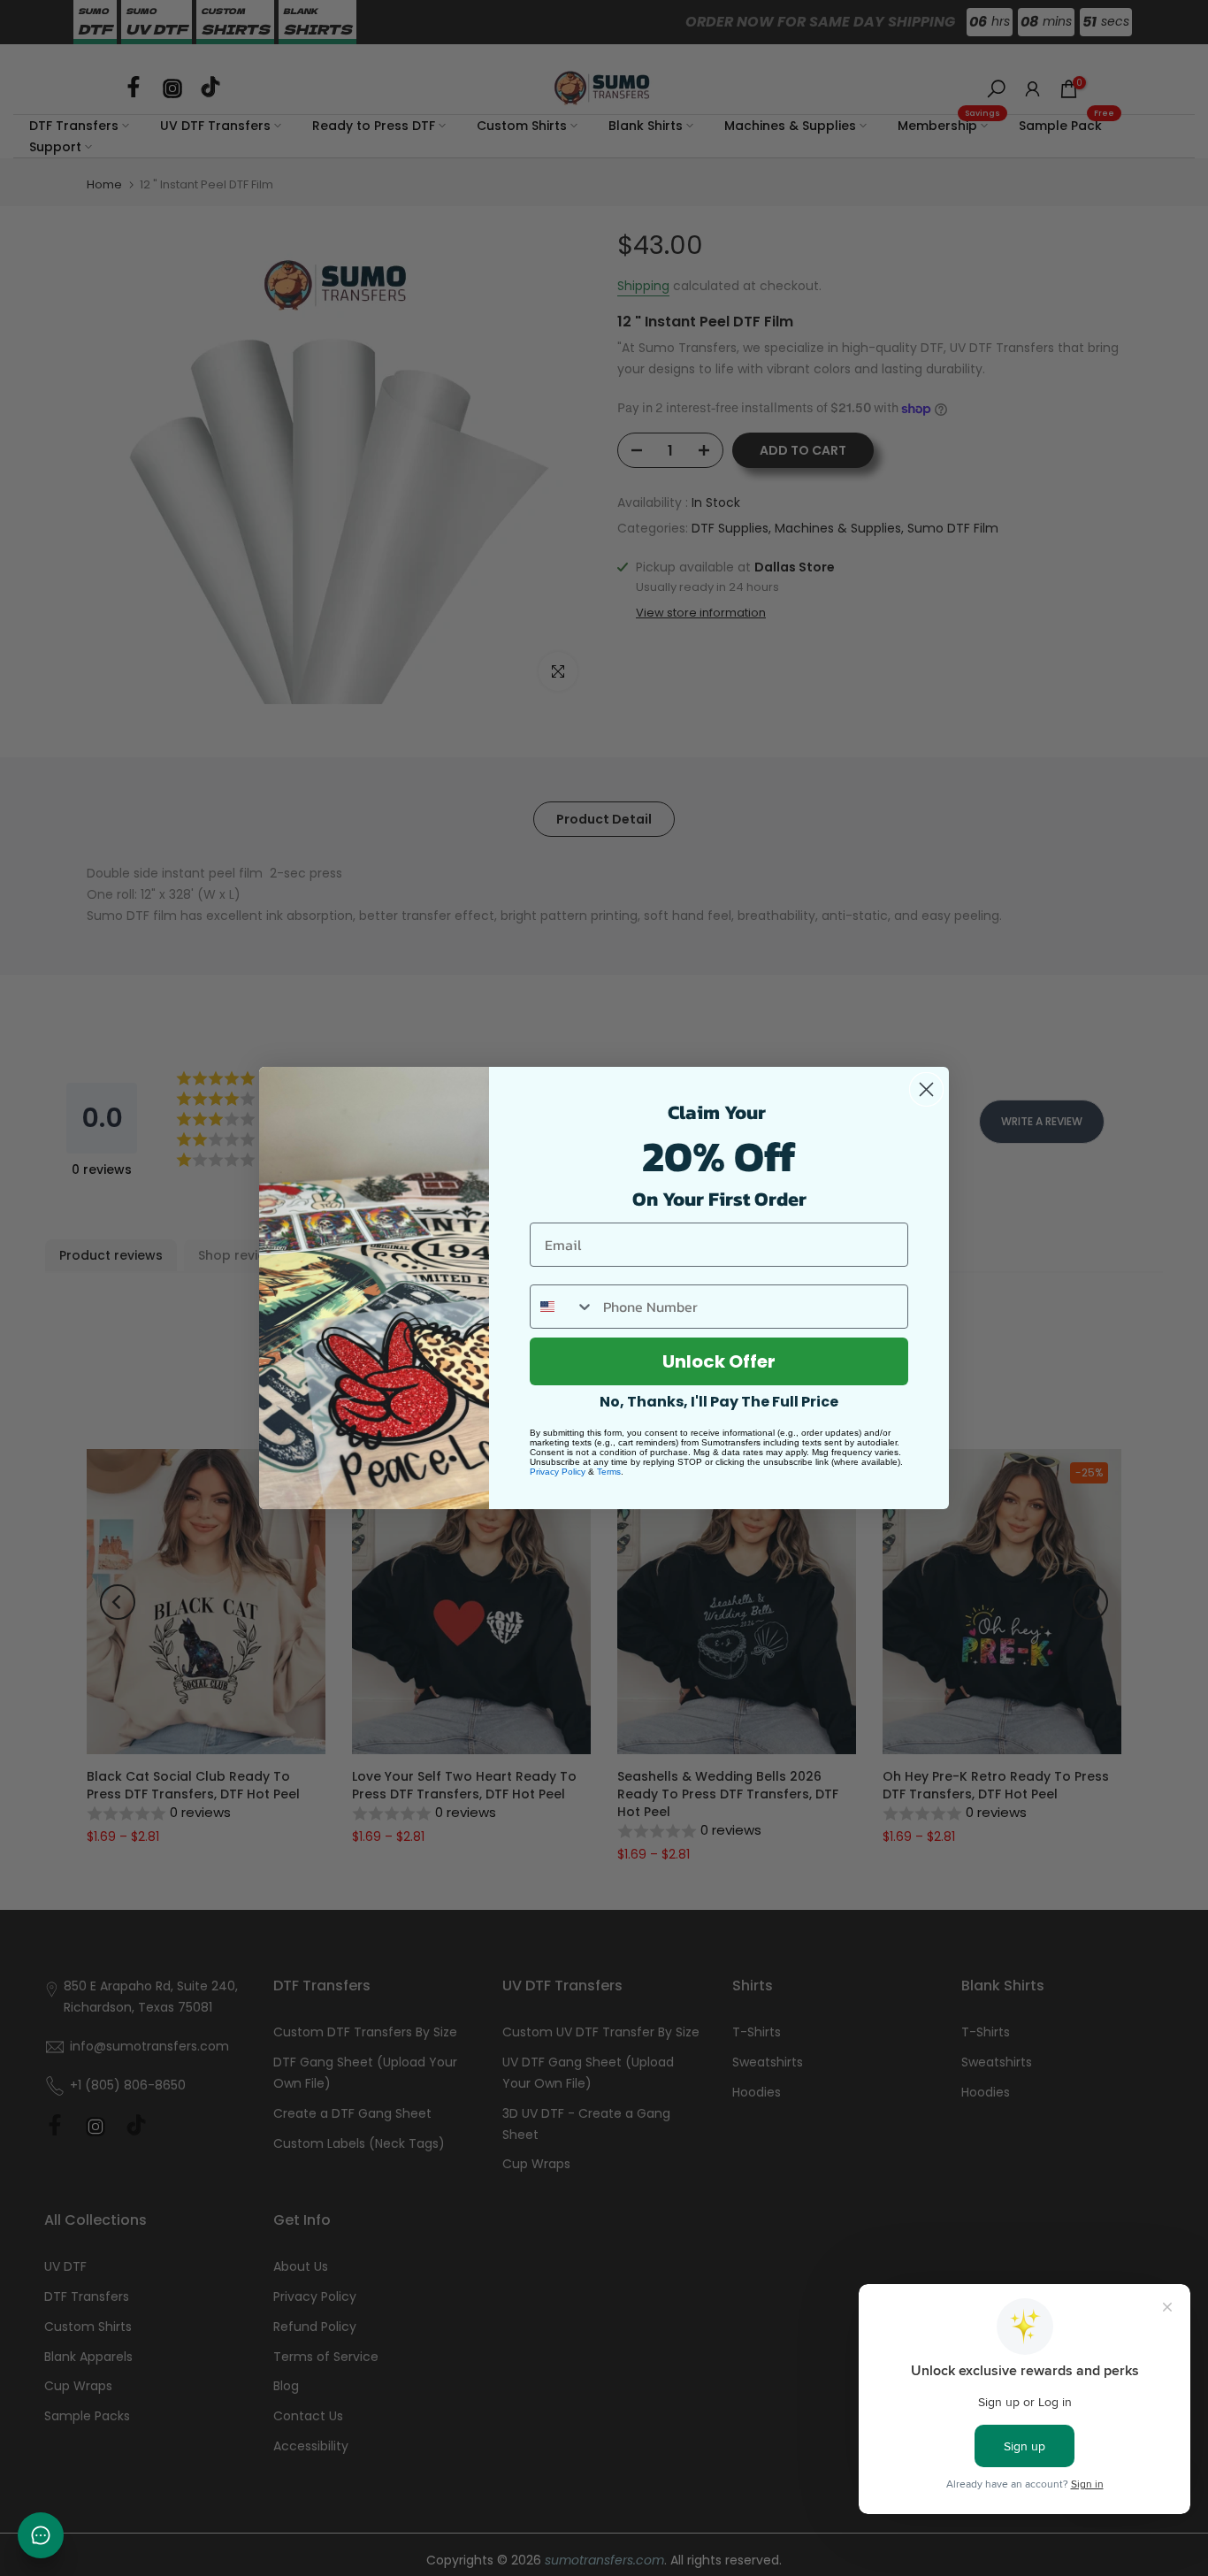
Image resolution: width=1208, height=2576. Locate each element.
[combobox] (562, 1307)
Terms (609, 1472)
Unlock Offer (719, 1361)
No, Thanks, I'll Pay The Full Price (719, 1402)
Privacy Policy (558, 1472)
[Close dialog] (926, 1089)
